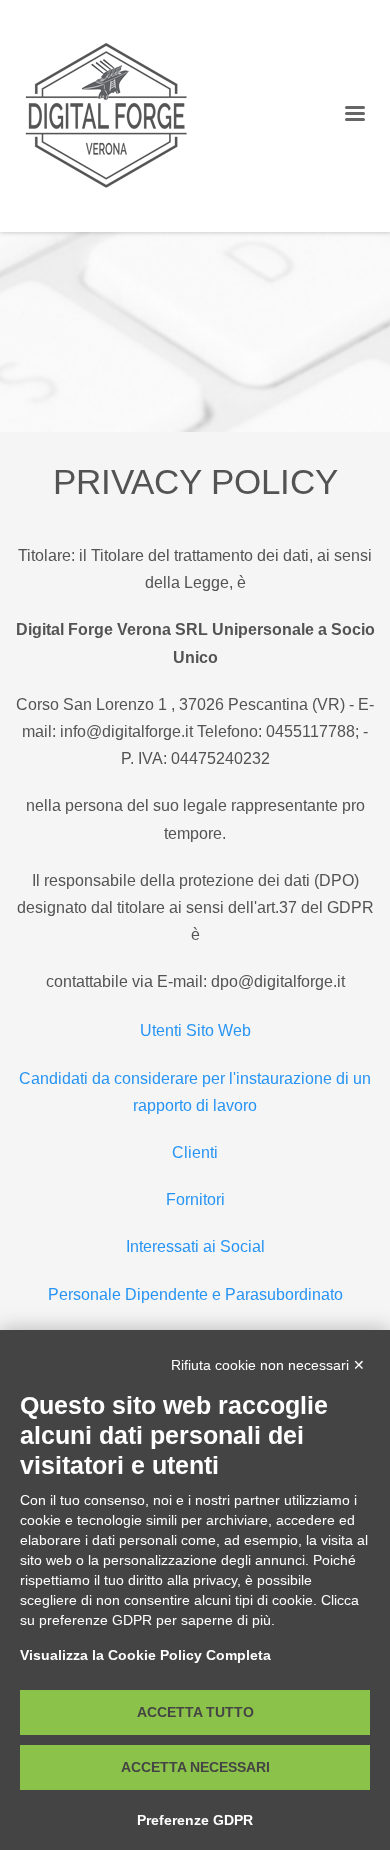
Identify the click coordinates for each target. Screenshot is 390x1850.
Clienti (195, 1152)
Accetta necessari (195, 1767)
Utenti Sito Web (195, 1030)
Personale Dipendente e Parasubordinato (195, 1294)
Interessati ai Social (195, 1246)
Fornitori (195, 1199)
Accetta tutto (195, 1712)
